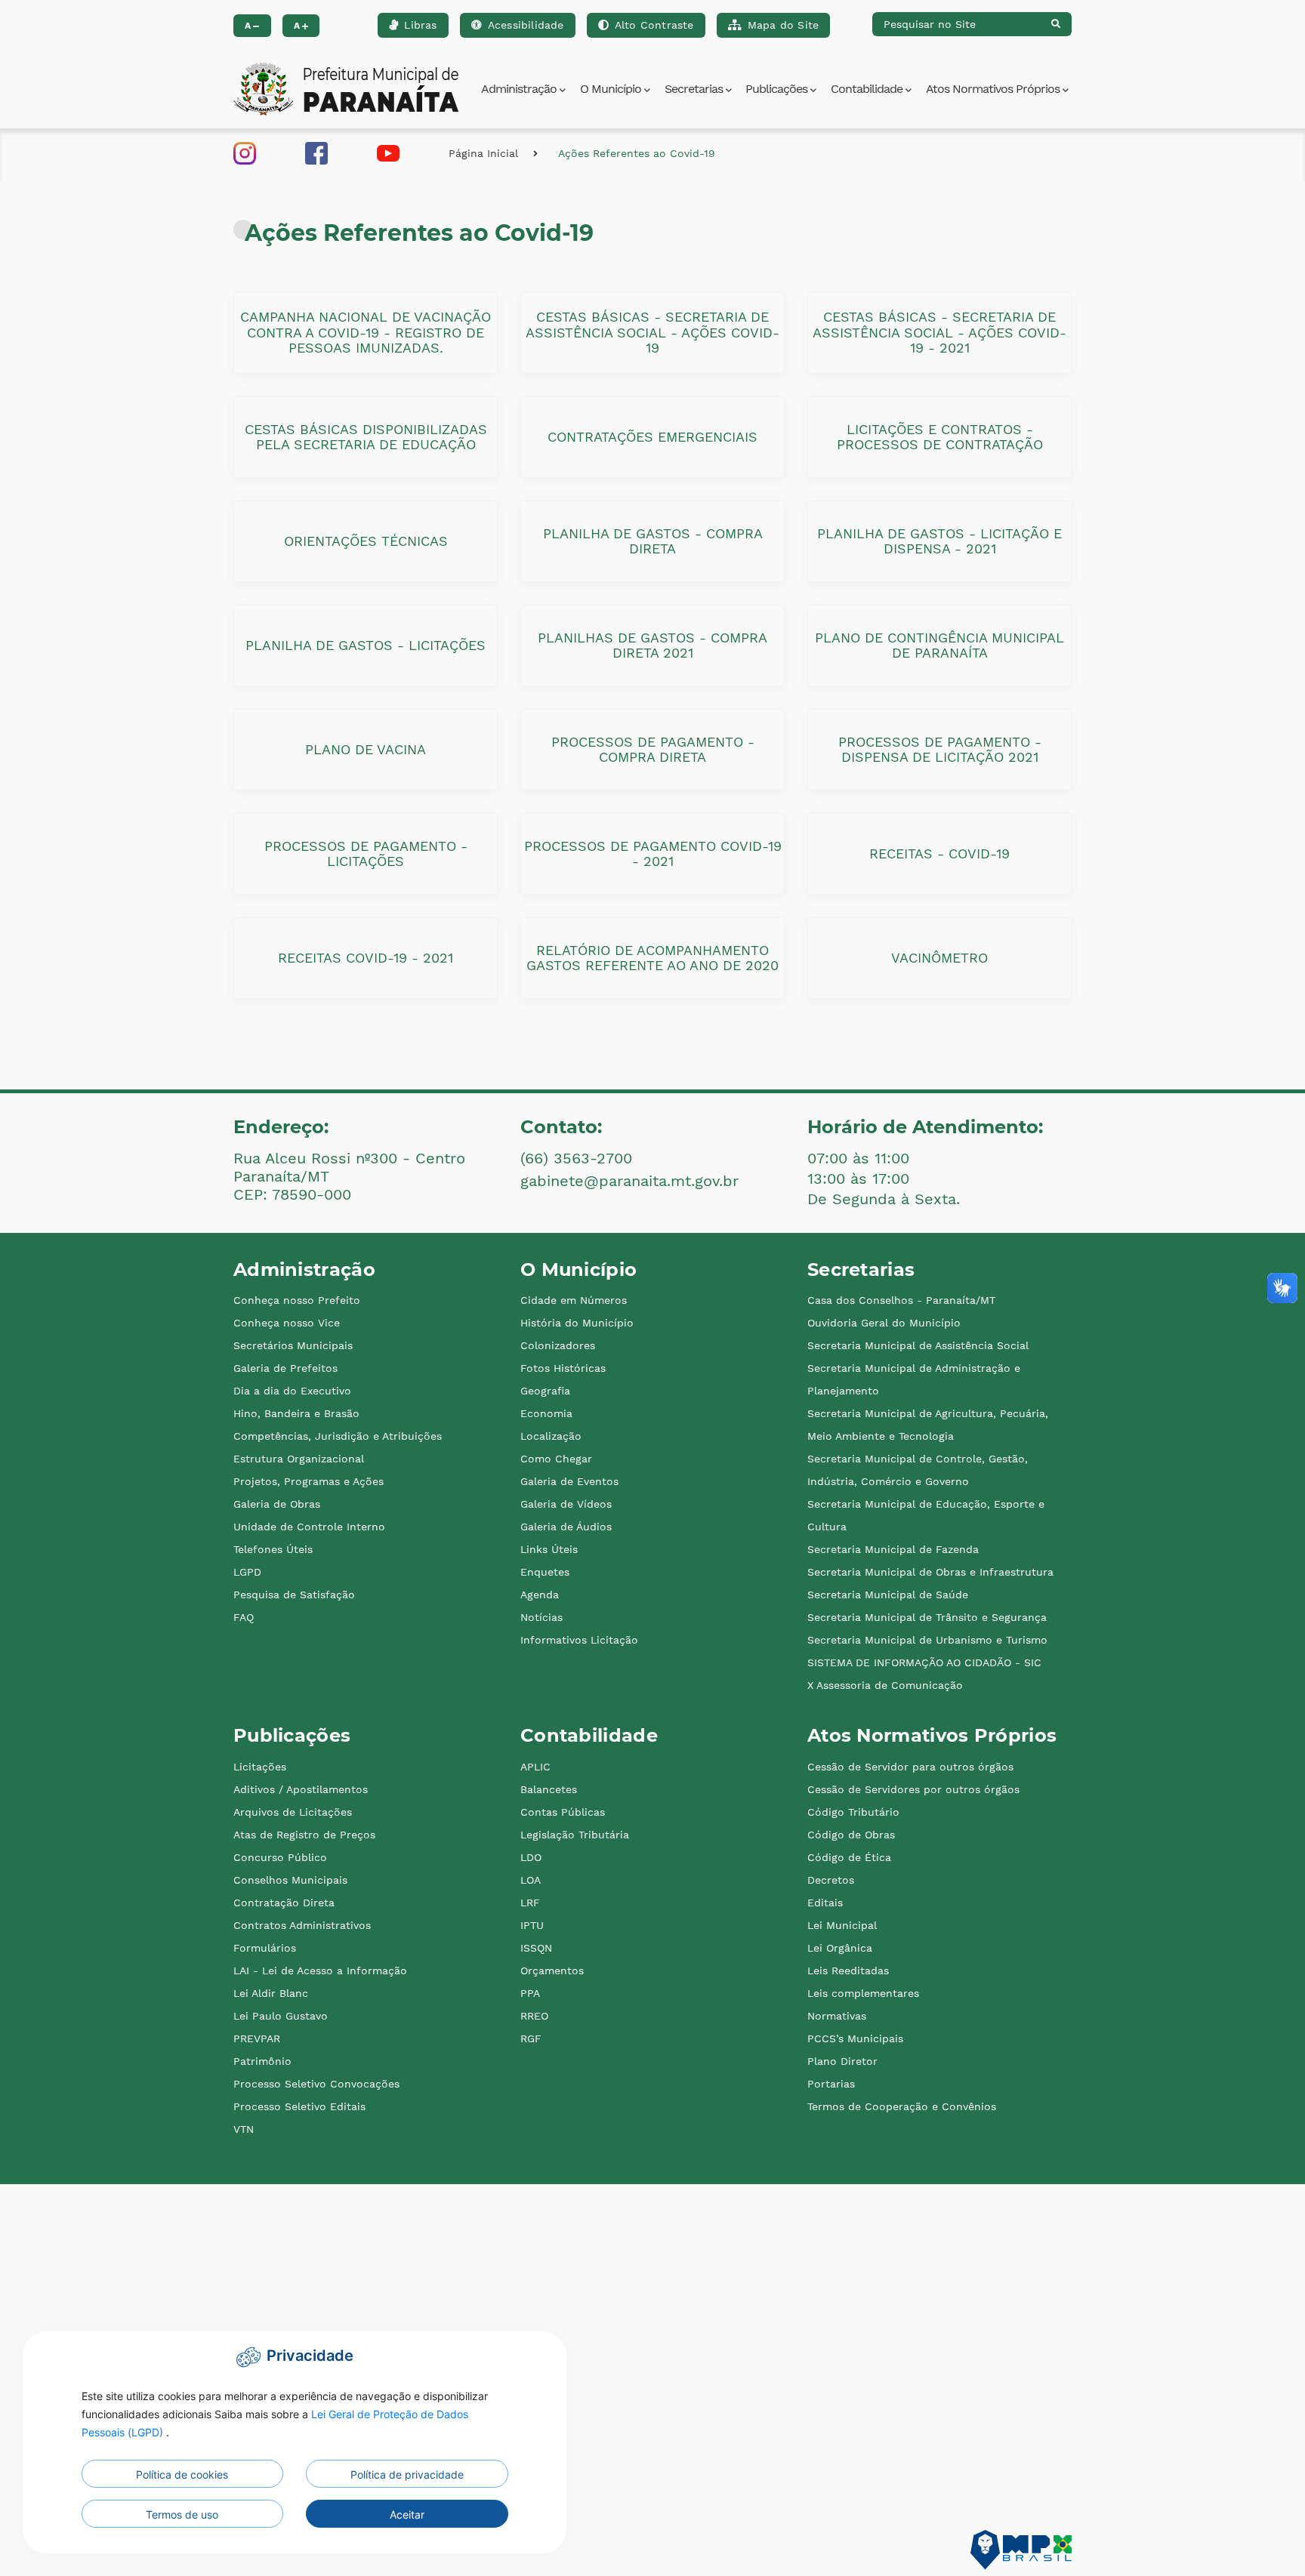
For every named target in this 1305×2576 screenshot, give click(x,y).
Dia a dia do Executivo (292, 1391)
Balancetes (549, 1789)
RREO (534, 2016)
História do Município (577, 1323)
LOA (531, 1880)
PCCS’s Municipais (855, 2038)
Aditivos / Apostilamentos (301, 1789)
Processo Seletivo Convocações (316, 2084)
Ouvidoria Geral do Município (884, 1323)
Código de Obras (851, 1835)
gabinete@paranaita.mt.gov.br (629, 1181)
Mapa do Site (783, 25)
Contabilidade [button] (868, 89)
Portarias (831, 2084)
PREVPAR (257, 2038)
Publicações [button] (778, 89)
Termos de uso (182, 2514)
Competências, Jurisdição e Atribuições (338, 1436)
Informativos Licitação (579, 1640)
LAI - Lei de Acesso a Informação (320, 1971)
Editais (825, 1903)
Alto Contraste (654, 25)
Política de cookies (182, 2474)
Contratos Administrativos (302, 1925)
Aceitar (407, 2514)
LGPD (247, 1572)
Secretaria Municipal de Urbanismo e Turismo (927, 1640)
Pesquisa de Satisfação (294, 1595)
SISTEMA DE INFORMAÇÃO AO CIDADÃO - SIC (924, 1662)
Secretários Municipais (293, 1345)
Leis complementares (863, 1993)
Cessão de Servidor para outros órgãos (910, 1767)
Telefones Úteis (273, 1549)
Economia (546, 1413)
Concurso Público (280, 1857)
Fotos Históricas (563, 1368)
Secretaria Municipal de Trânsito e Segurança (927, 1617)
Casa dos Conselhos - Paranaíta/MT (901, 1300)
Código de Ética (849, 1857)
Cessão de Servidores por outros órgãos (913, 1789)
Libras (420, 25)
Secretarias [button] (695, 89)
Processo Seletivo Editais (299, 2106)
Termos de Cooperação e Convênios (902, 2106)
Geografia (545, 1391)
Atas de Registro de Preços (304, 1835)
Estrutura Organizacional (299, 1459)
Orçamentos (552, 1971)
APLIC (535, 1767)
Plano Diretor (842, 2061)
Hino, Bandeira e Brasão (296, 1413)
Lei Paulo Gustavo (281, 2016)
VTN (244, 2129)
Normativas (837, 2016)
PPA (530, 1993)
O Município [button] (612, 89)
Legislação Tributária (575, 1835)
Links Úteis (549, 1549)
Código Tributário (853, 1812)
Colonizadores (558, 1345)
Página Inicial (483, 153)
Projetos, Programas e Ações (309, 1481)
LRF (530, 1903)
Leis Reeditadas (848, 1971)
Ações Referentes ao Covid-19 (637, 153)
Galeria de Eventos (569, 1481)
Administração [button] (520, 89)
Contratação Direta (284, 1903)
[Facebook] (316, 152)
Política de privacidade (407, 2474)
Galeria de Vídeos (566, 1504)
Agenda (540, 1595)
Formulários (265, 1948)
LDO (531, 1857)
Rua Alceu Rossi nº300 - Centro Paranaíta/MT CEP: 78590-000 (349, 1176)
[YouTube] (388, 152)
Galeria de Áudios (566, 1527)
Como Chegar (556, 1459)
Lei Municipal (842, 1925)
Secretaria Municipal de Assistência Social (918, 1345)
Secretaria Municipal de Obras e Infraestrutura (930, 1572)
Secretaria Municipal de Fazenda (893, 1549)
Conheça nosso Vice (287, 1323)
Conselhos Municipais (290, 1880)
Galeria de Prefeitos (285, 1368)
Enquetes (545, 1572)
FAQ (244, 1617)
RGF (531, 2038)
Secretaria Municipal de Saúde (888, 1595)
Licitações (260, 1767)
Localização (551, 1436)
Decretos (831, 1880)
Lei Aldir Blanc (271, 1993)
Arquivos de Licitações (293, 1812)
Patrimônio (262, 2061)
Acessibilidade (526, 25)
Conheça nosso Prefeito (297, 1300)
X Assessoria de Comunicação (885, 1685)
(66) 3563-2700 (576, 1158)
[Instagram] (245, 152)
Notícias (541, 1617)
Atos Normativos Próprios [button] (994, 89)
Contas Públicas (563, 1812)
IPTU (532, 1925)
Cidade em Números (574, 1300)
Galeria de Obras (277, 1504)
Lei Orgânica (840, 1948)
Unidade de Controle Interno (309, 1527)
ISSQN (536, 1948)
